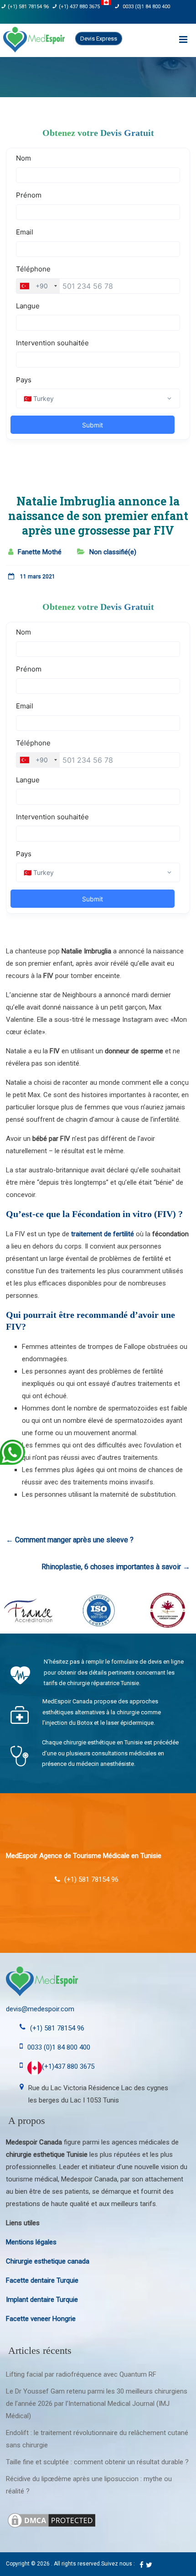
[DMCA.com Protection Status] (52, 2517)
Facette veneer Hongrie (41, 2319)
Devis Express (99, 39)
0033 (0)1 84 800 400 (146, 7)
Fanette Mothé (40, 552)
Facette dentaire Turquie (42, 2280)
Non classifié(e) (113, 552)
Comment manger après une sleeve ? (70, 1540)
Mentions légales (31, 2242)
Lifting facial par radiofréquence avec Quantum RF (81, 2374)
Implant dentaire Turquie (42, 2300)
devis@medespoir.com (40, 2009)
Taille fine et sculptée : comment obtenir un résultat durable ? (97, 2462)
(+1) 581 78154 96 (28, 7)
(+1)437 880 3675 (68, 2066)
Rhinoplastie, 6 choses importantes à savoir (116, 1567)
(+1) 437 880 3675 (80, 7)
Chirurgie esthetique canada (48, 2261)
